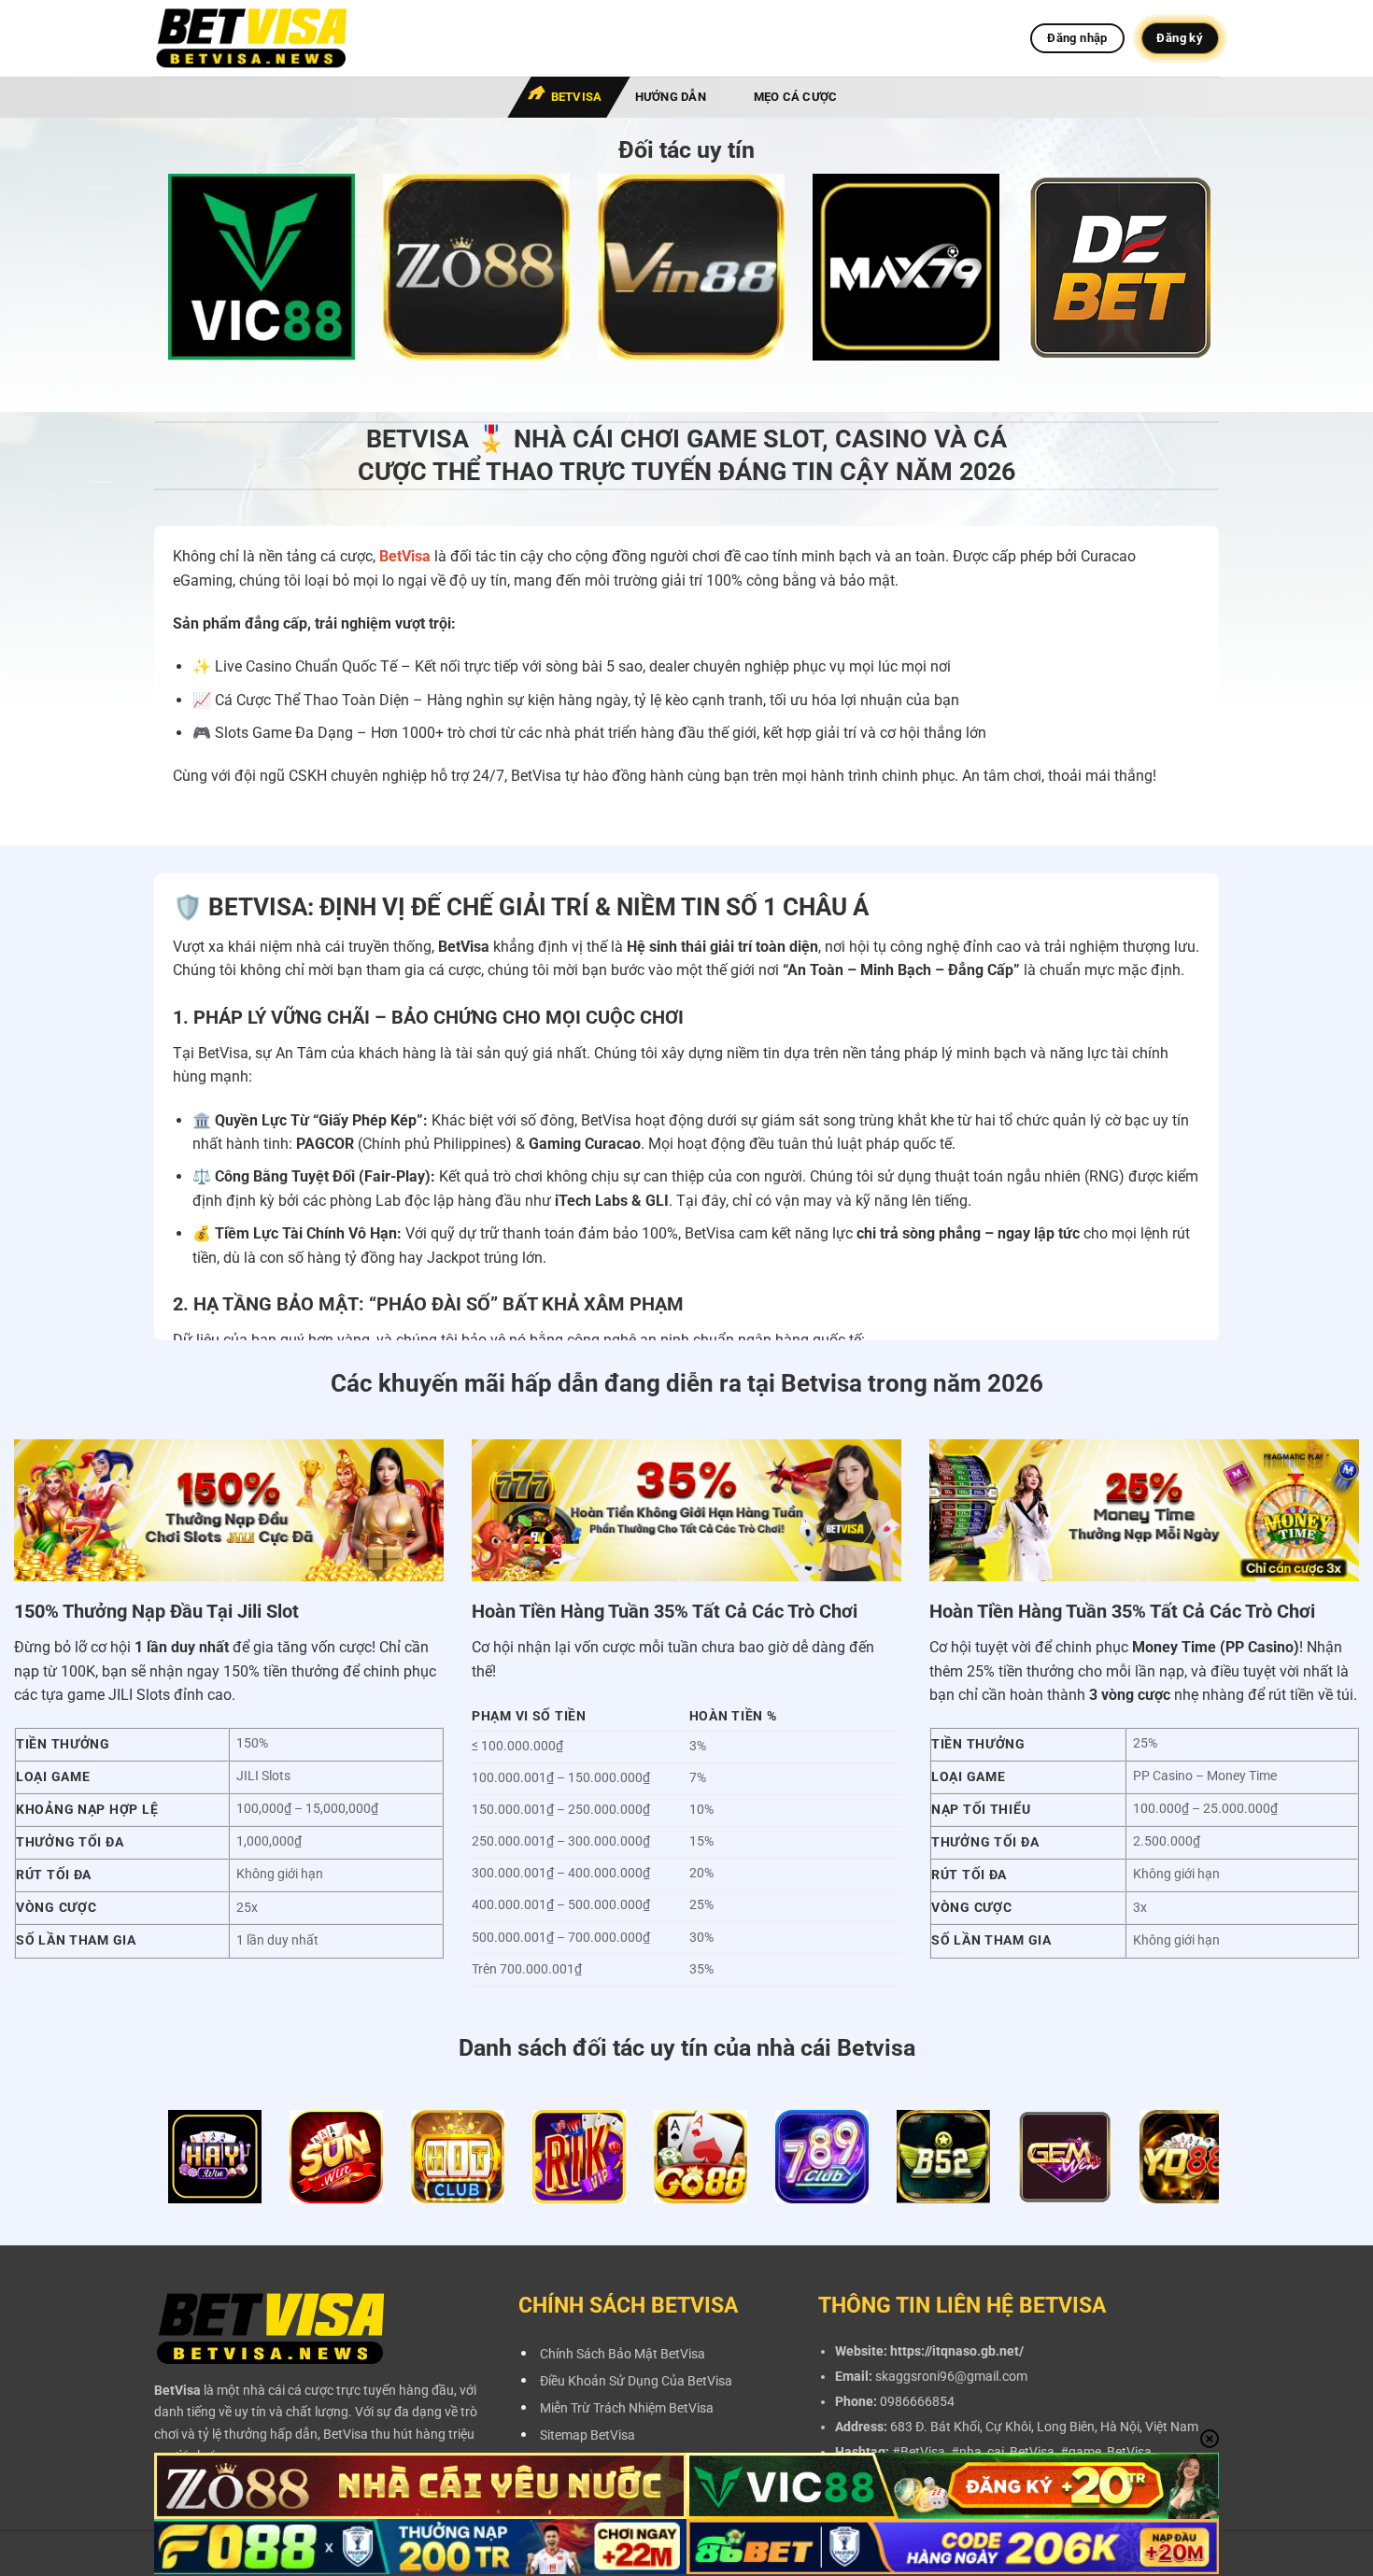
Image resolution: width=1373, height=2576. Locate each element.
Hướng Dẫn (671, 97)
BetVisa (577, 97)
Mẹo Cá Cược (796, 97)
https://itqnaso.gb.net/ (957, 2351)
